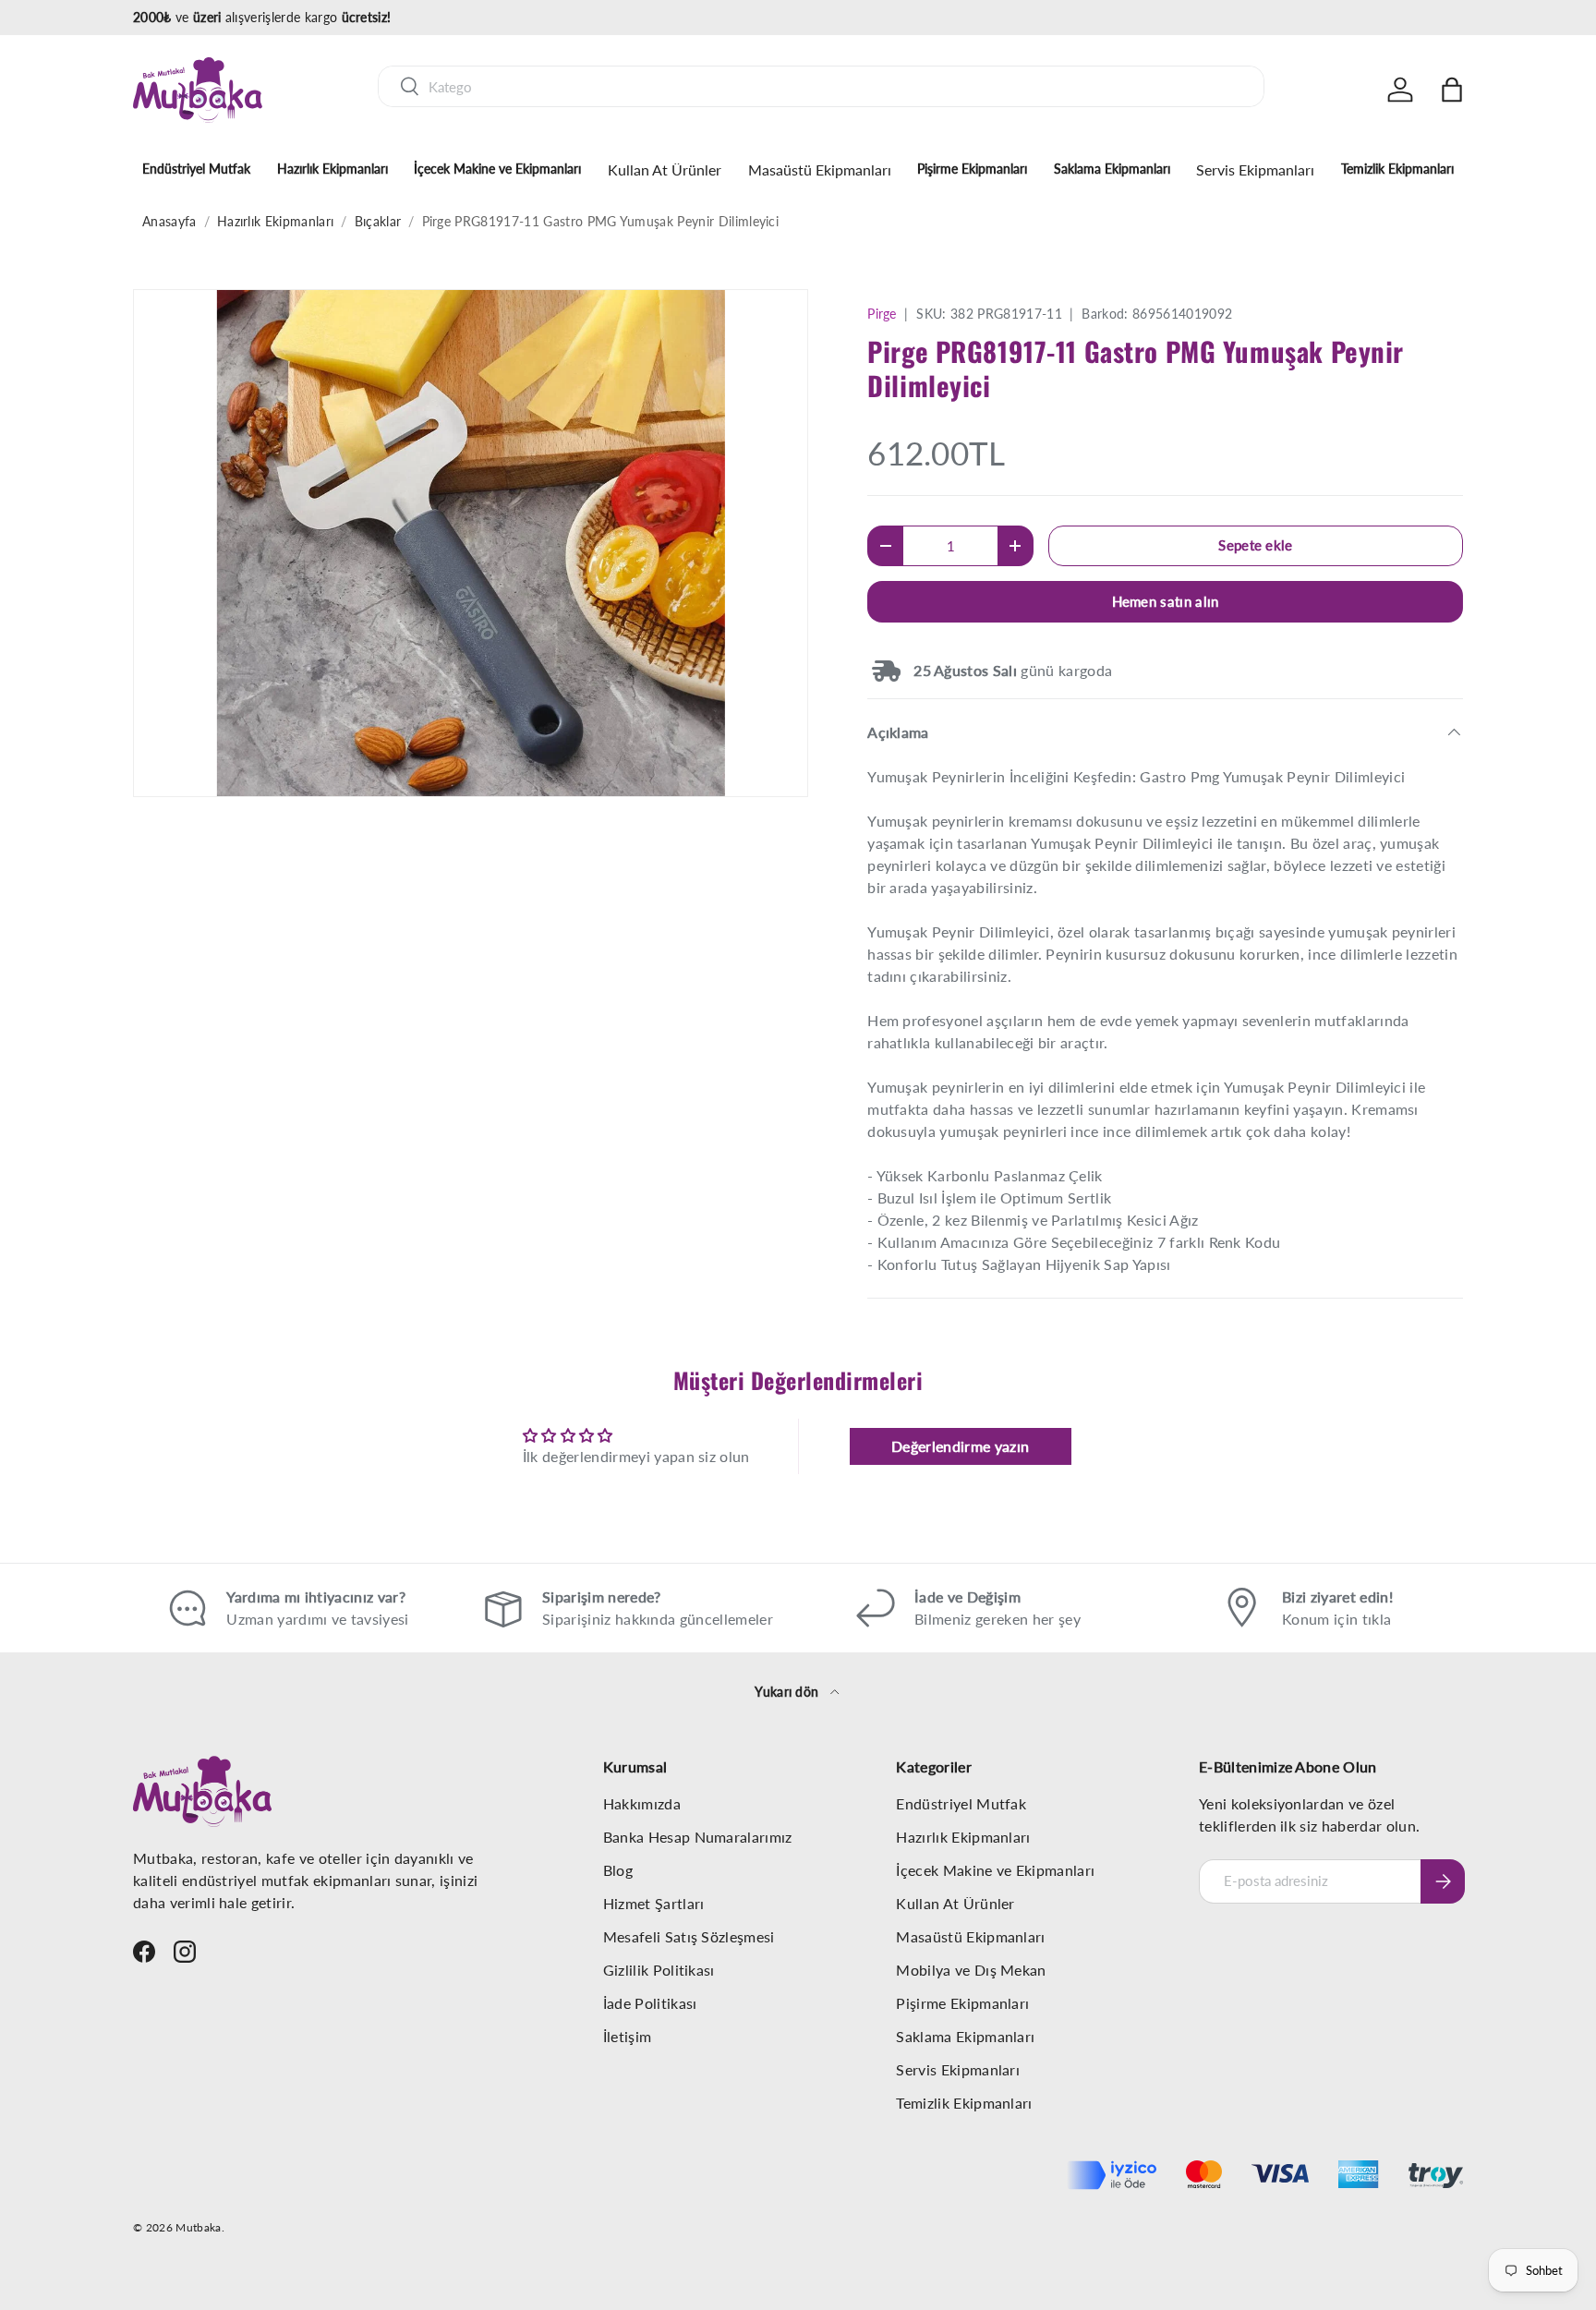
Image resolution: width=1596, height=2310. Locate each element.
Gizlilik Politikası (659, 1970)
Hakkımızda (642, 1803)
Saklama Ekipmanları (1112, 169)
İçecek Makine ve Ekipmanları (497, 169)
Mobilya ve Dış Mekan (971, 1970)
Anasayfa (169, 221)
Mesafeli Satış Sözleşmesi (689, 1936)
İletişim (628, 2036)
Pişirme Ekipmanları (972, 169)
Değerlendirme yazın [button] (960, 1446)
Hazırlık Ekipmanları (332, 169)
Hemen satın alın (1166, 601)
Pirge (882, 314)
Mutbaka (198, 2227)
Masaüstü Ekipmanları (820, 169)
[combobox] (821, 86)
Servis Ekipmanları (1255, 169)
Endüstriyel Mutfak (196, 169)
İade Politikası (650, 2003)
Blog (618, 1870)
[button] (1452, 90)
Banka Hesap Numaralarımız (698, 1837)
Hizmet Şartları (654, 1903)
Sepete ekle (1256, 545)
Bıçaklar (378, 221)
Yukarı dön (789, 1692)
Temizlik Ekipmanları (1397, 169)
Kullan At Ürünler (665, 169)
